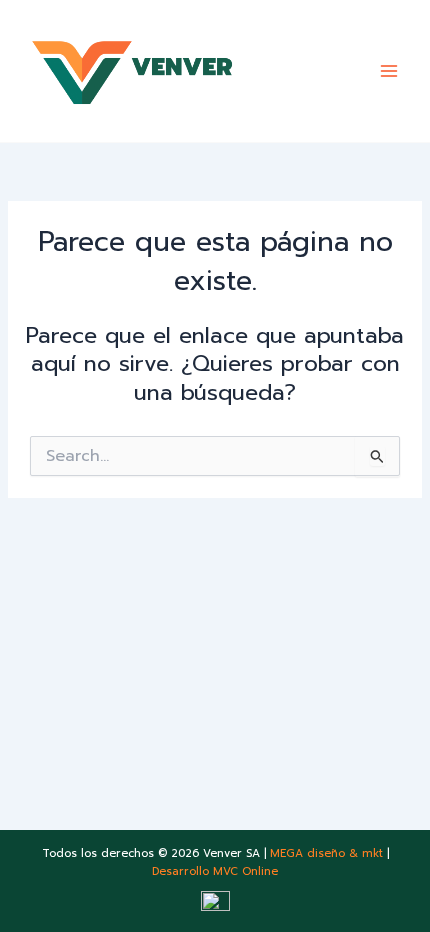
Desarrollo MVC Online (215, 871)
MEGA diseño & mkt (326, 853)
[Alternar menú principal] (389, 71)
